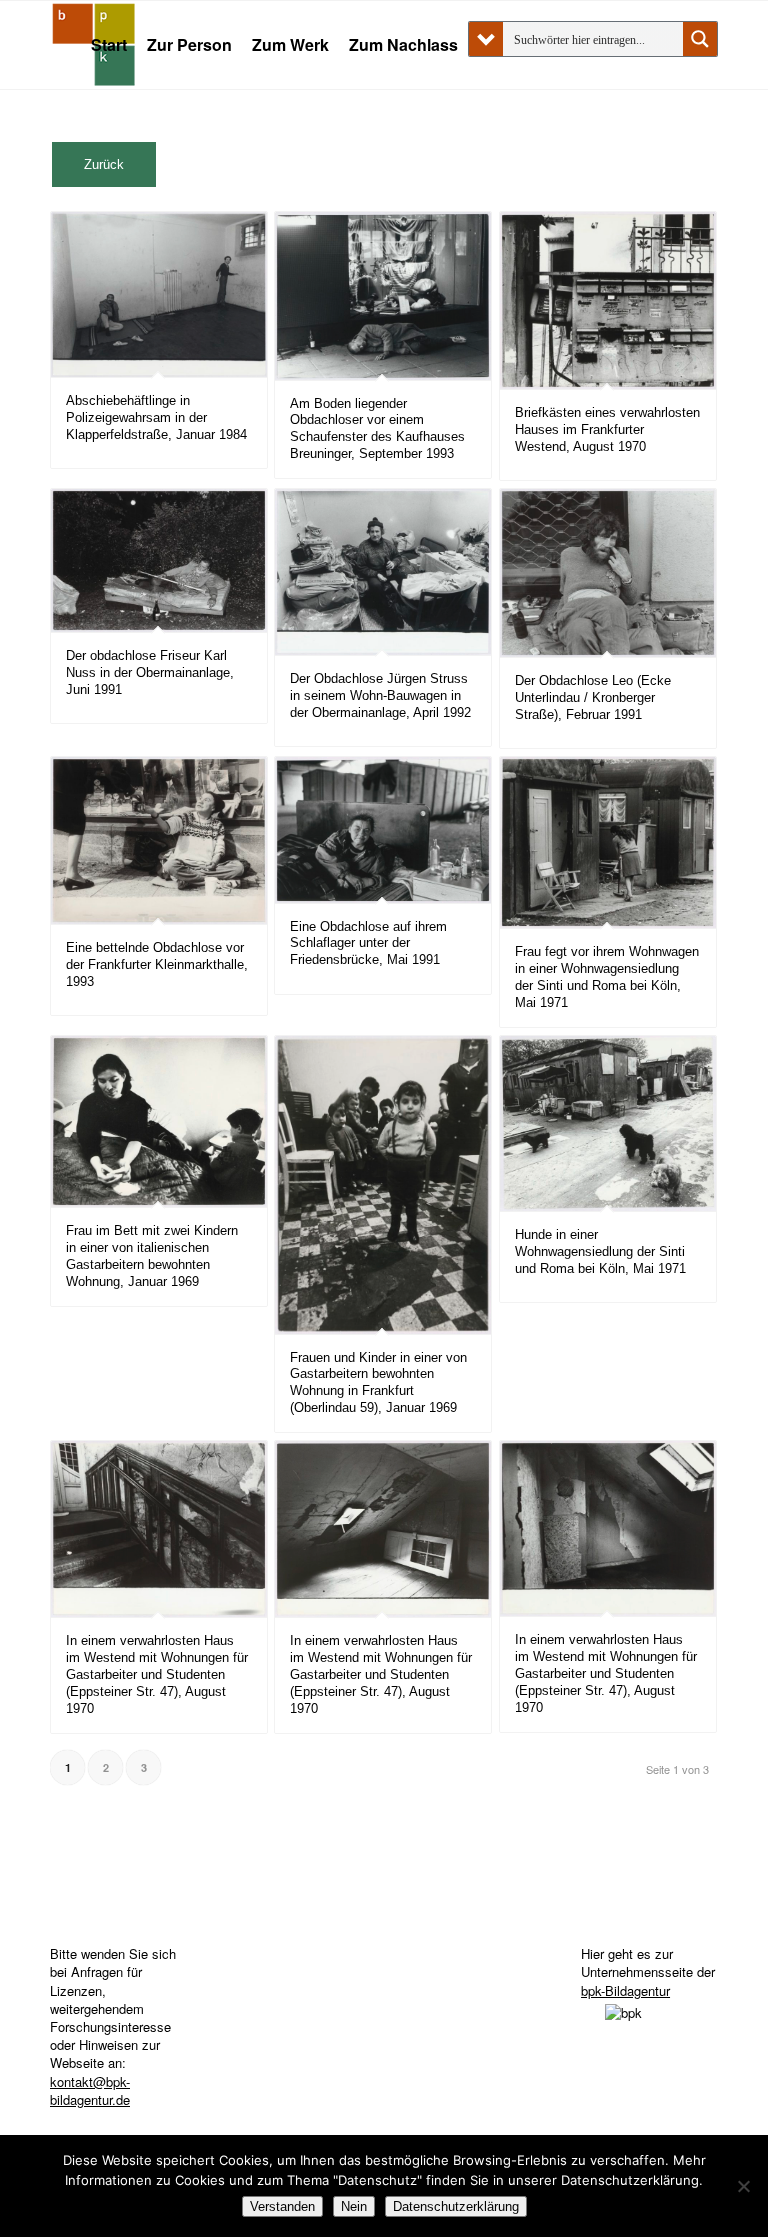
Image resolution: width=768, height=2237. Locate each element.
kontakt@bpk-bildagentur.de (90, 2090)
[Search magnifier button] (700, 39)
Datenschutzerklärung (456, 2206)
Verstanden (282, 2206)
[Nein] (743, 2186)
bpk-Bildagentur (625, 1990)
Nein (354, 2206)
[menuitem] (109, 45)
